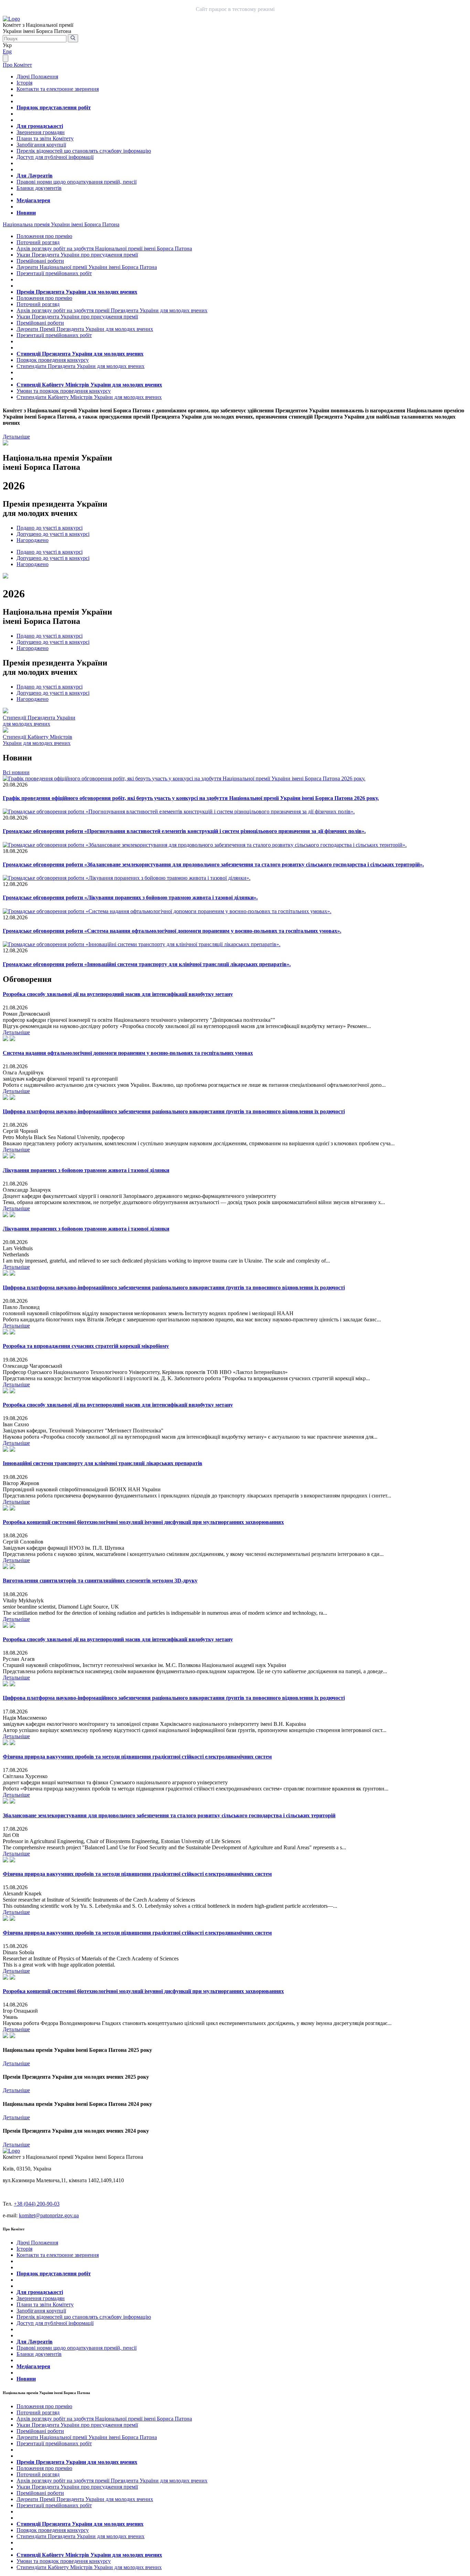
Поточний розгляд (38, 242)
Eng (7, 51)
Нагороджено (33, 540)
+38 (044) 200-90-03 (37, 2204)
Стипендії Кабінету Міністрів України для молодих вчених (89, 385)
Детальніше (16, 437)
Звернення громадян (41, 132)
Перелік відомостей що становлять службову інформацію (84, 151)
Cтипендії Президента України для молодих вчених (39, 721)
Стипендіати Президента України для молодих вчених (81, 366)
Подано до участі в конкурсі (50, 528)
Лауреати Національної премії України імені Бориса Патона (87, 267)
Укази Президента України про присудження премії (77, 255)
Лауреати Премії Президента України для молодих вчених (85, 329)
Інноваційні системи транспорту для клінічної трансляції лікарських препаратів (103, 1463)
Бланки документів (39, 188)
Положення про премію (44, 236)
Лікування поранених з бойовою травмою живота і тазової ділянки (86, 1170)
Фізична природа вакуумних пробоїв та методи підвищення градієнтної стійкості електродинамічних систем (137, 1757)
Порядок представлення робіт (54, 107)
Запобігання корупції (41, 145)
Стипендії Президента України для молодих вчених (80, 354)
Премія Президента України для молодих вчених (77, 292)
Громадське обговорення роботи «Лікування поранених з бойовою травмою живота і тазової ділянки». (130, 897)
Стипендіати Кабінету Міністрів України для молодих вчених (89, 397)
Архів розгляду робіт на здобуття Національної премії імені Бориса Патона (104, 248)
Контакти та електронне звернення (58, 89)
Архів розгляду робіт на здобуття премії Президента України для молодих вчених (112, 310)
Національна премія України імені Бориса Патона (61, 224)
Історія (24, 83)
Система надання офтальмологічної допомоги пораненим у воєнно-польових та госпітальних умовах (128, 1053)
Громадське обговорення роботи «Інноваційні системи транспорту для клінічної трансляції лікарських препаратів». (147, 964)
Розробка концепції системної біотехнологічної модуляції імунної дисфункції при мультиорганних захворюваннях (143, 1522)
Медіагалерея (33, 200)
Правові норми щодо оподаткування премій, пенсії (77, 182)
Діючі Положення (37, 77)
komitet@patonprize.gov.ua (49, 2215)
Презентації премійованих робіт (54, 273)
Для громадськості (40, 126)
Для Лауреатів (35, 176)
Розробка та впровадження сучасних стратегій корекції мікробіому (86, 1346)
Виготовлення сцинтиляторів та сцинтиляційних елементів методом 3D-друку (100, 1581)
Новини (26, 213)
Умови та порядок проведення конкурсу (64, 391)
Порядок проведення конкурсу (53, 360)
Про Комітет (17, 65)
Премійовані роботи (40, 261)
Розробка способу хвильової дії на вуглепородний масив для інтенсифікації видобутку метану (118, 994)
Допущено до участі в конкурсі (53, 534)
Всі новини (16, 772)
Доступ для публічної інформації (55, 157)
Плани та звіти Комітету (45, 138)
